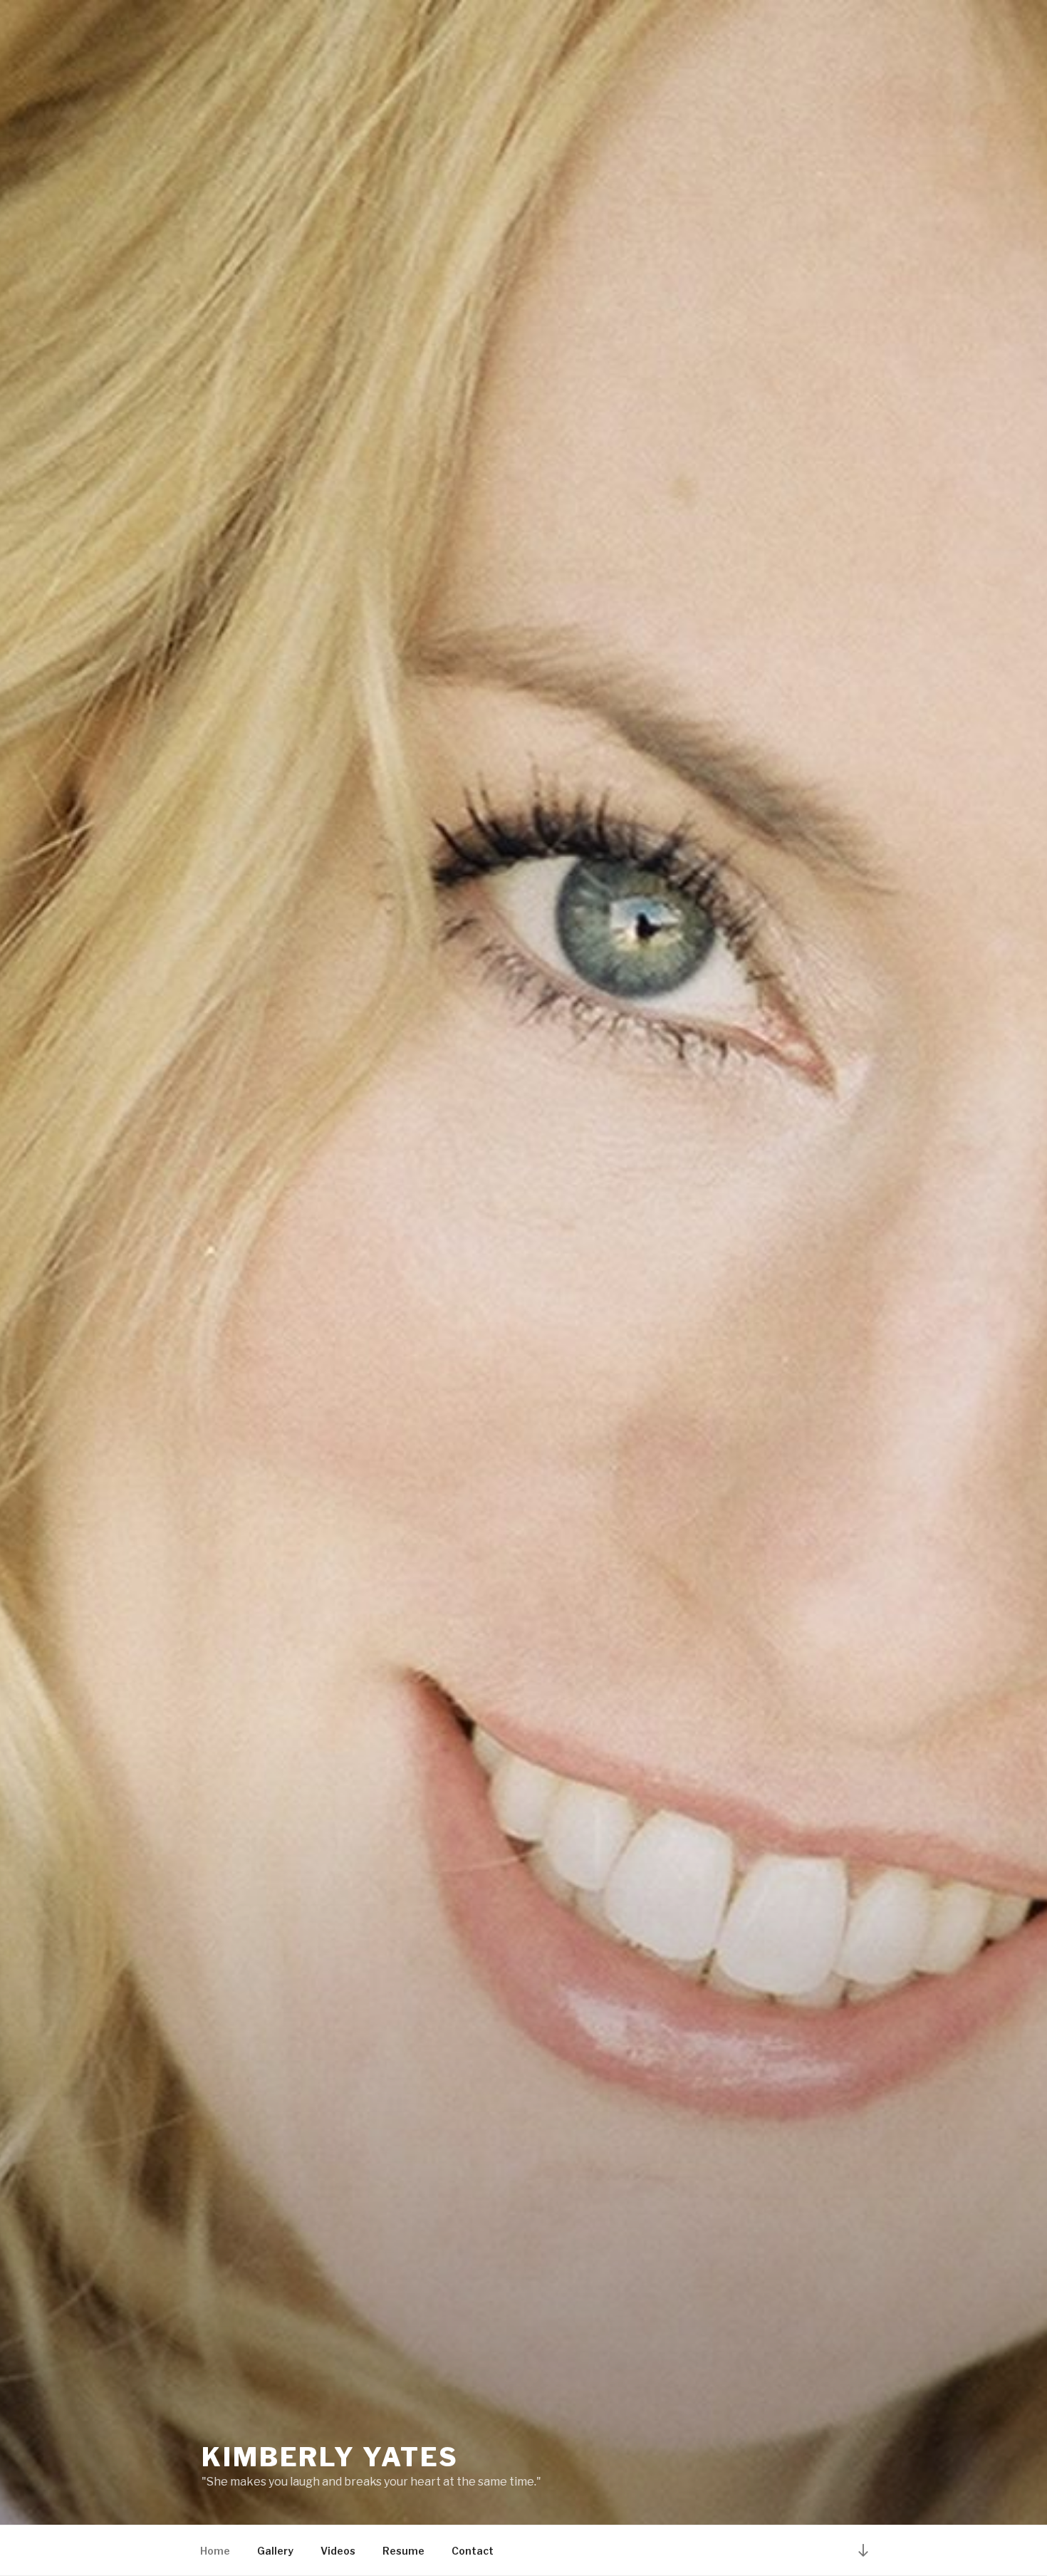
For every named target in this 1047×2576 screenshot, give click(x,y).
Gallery (275, 2551)
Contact (473, 2551)
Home (215, 2551)
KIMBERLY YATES (330, 2457)
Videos (338, 2551)
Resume (403, 2551)
